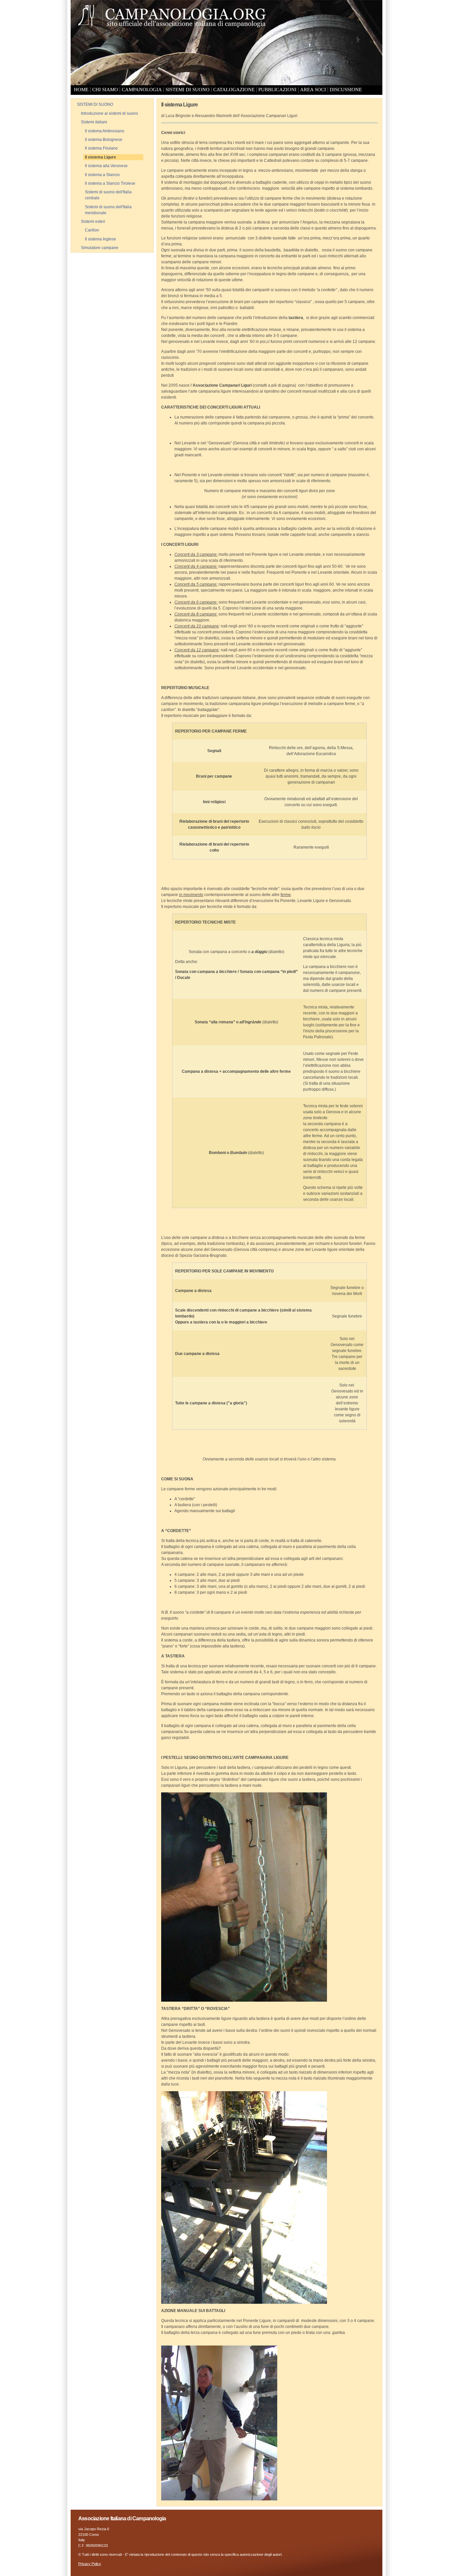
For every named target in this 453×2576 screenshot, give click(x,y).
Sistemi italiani (94, 122)
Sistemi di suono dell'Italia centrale (108, 195)
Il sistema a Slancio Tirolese (110, 183)
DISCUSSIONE (346, 90)
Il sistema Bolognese (104, 140)
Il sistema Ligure (100, 157)
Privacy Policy (90, 2564)
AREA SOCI (313, 90)
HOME (81, 90)
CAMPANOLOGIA (142, 90)
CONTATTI (85, 97)
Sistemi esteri (93, 222)
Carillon (92, 230)
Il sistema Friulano (101, 148)
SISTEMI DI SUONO (188, 90)
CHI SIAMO (105, 90)
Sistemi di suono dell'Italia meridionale (108, 210)
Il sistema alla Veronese (106, 166)
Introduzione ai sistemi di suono (109, 113)
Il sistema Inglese (100, 239)
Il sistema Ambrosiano (105, 131)
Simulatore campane (100, 248)
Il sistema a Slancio (102, 175)
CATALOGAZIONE (234, 90)
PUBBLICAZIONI (277, 90)
